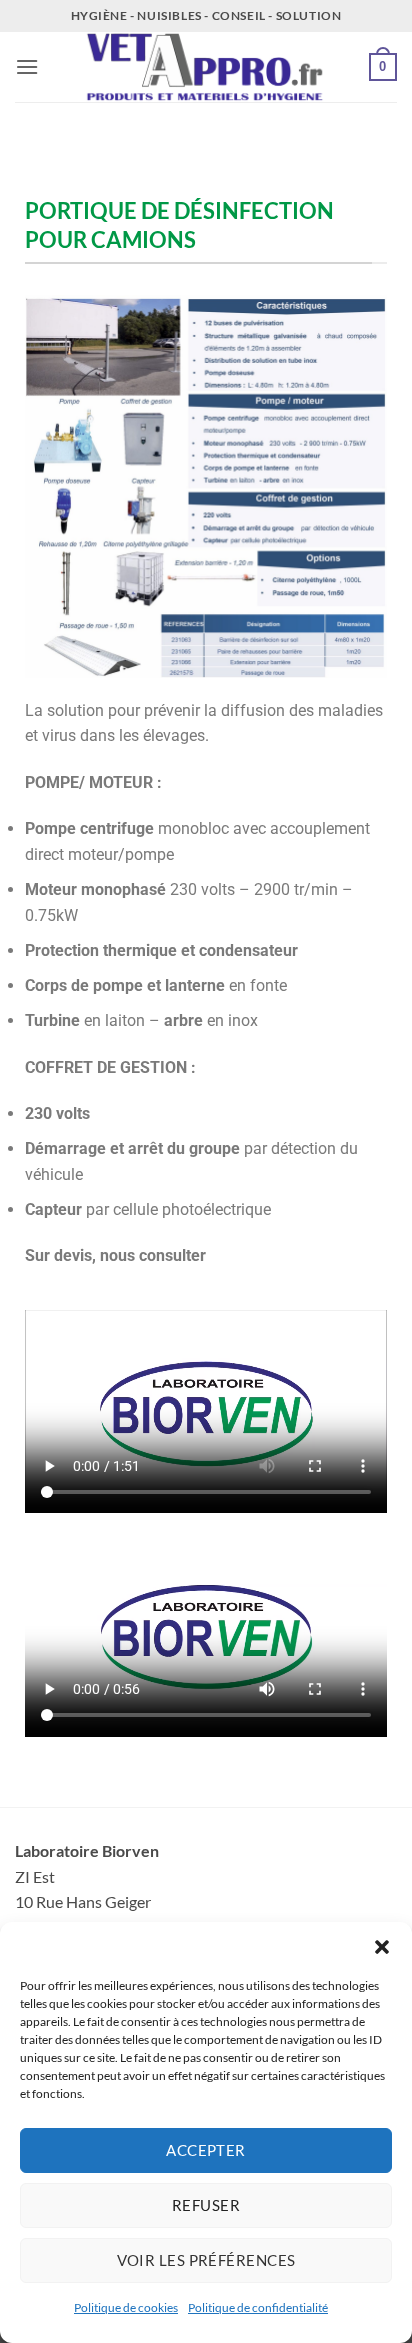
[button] (382, 1947)
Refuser (206, 2205)
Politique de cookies (126, 2307)
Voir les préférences (206, 2260)
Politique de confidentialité (258, 2307)
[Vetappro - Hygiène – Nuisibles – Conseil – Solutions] (205, 67)
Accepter (206, 2150)
